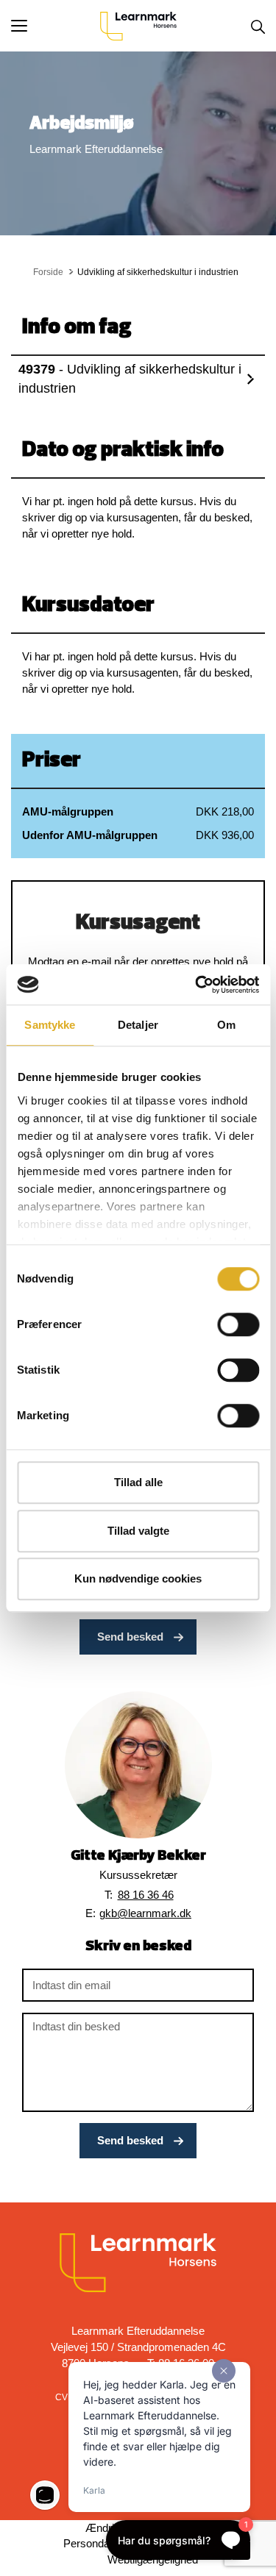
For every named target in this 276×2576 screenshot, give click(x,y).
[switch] (238, 1324)
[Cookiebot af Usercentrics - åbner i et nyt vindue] (197, 985)
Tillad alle (138, 1482)
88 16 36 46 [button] (146, 1895)
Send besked (130, 1637)
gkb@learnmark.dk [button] (145, 1913)
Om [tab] (226, 1025)
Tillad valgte (138, 1531)
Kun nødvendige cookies (138, 1578)
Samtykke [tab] (50, 1025)
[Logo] (138, 26)
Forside (48, 272)
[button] (56, 26)
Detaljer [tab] (138, 1025)
